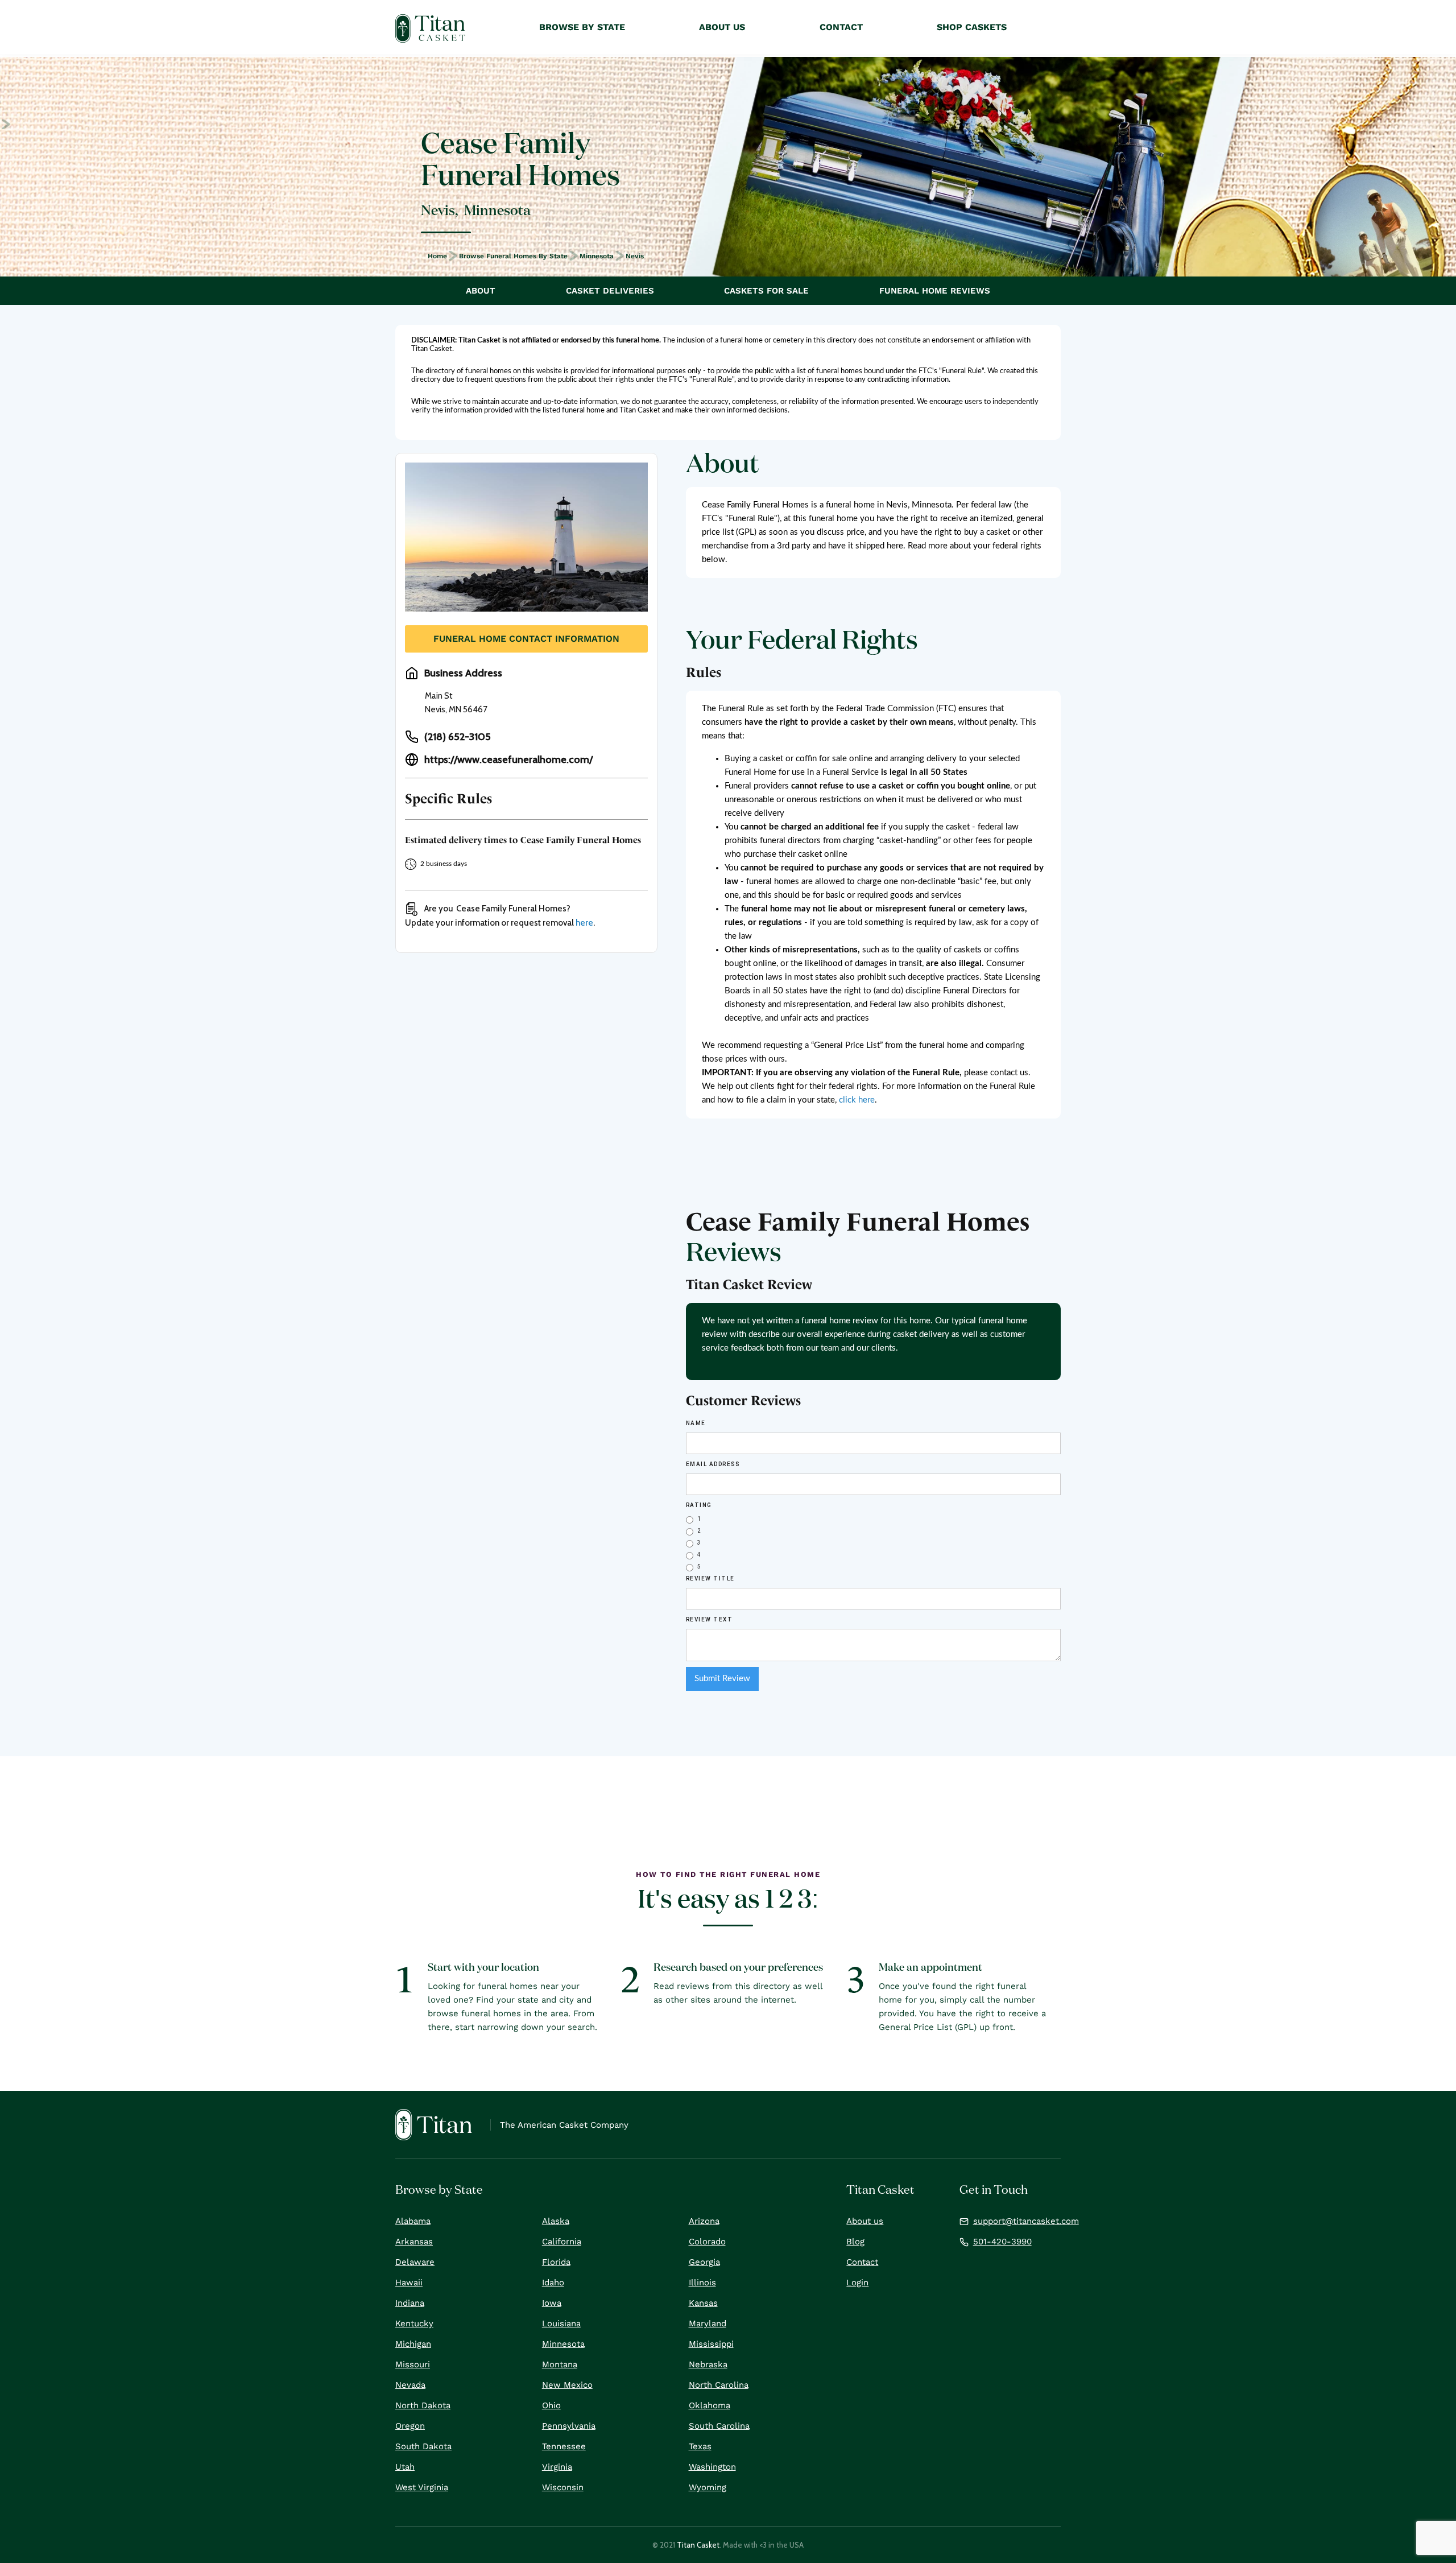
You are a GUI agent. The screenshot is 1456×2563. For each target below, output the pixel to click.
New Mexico (567, 2385)
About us (865, 2221)
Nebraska (708, 2364)
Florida (556, 2262)
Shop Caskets (972, 27)
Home (437, 256)
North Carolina (719, 2385)
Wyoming (708, 2487)
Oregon (410, 2426)
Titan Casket (698, 2545)
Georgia (704, 2262)
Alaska (556, 2221)
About (481, 291)
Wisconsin (563, 2487)
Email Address (713, 1464)
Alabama (413, 2221)
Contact (862, 2262)
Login (857, 2283)
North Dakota (423, 2405)
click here (857, 1100)
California (562, 2242)
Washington (712, 2467)
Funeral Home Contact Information (526, 639)
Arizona (704, 2221)
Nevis (635, 256)
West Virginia (422, 2487)
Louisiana (561, 2323)
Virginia (557, 2467)
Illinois (702, 2283)
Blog (855, 2242)
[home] (430, 28)
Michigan (413, 2344)
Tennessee (564, 2446)
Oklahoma (710, 2405)
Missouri (413, 2364)
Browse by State (582, 27)
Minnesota (597, 256)
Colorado (707, 2242)
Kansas (703, 2303)
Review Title (710, 1578)
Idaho (553, 2283)
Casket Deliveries (610, 291)
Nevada (410, 2385)
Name (696, 1423)
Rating (699, 1505)
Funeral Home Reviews (935, 291)
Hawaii (409, 2283)
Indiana (410, 2303)
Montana (560, 2364)
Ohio (551, 2405)
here (584, 923)
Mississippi (711, 2344)
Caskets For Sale (766, 291)
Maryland (708, 2323)
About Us (722, 27)
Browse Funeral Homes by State (513, 256)
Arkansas (414, 2242)
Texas (700, 2446)
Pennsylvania (569, 2426)
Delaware (415, 2262)
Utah (405, 2467)
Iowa (552, 2303)
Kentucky (414, 2323)
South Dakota (423, 2446)
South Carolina (719, 2426)
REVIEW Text (710, 1619)
